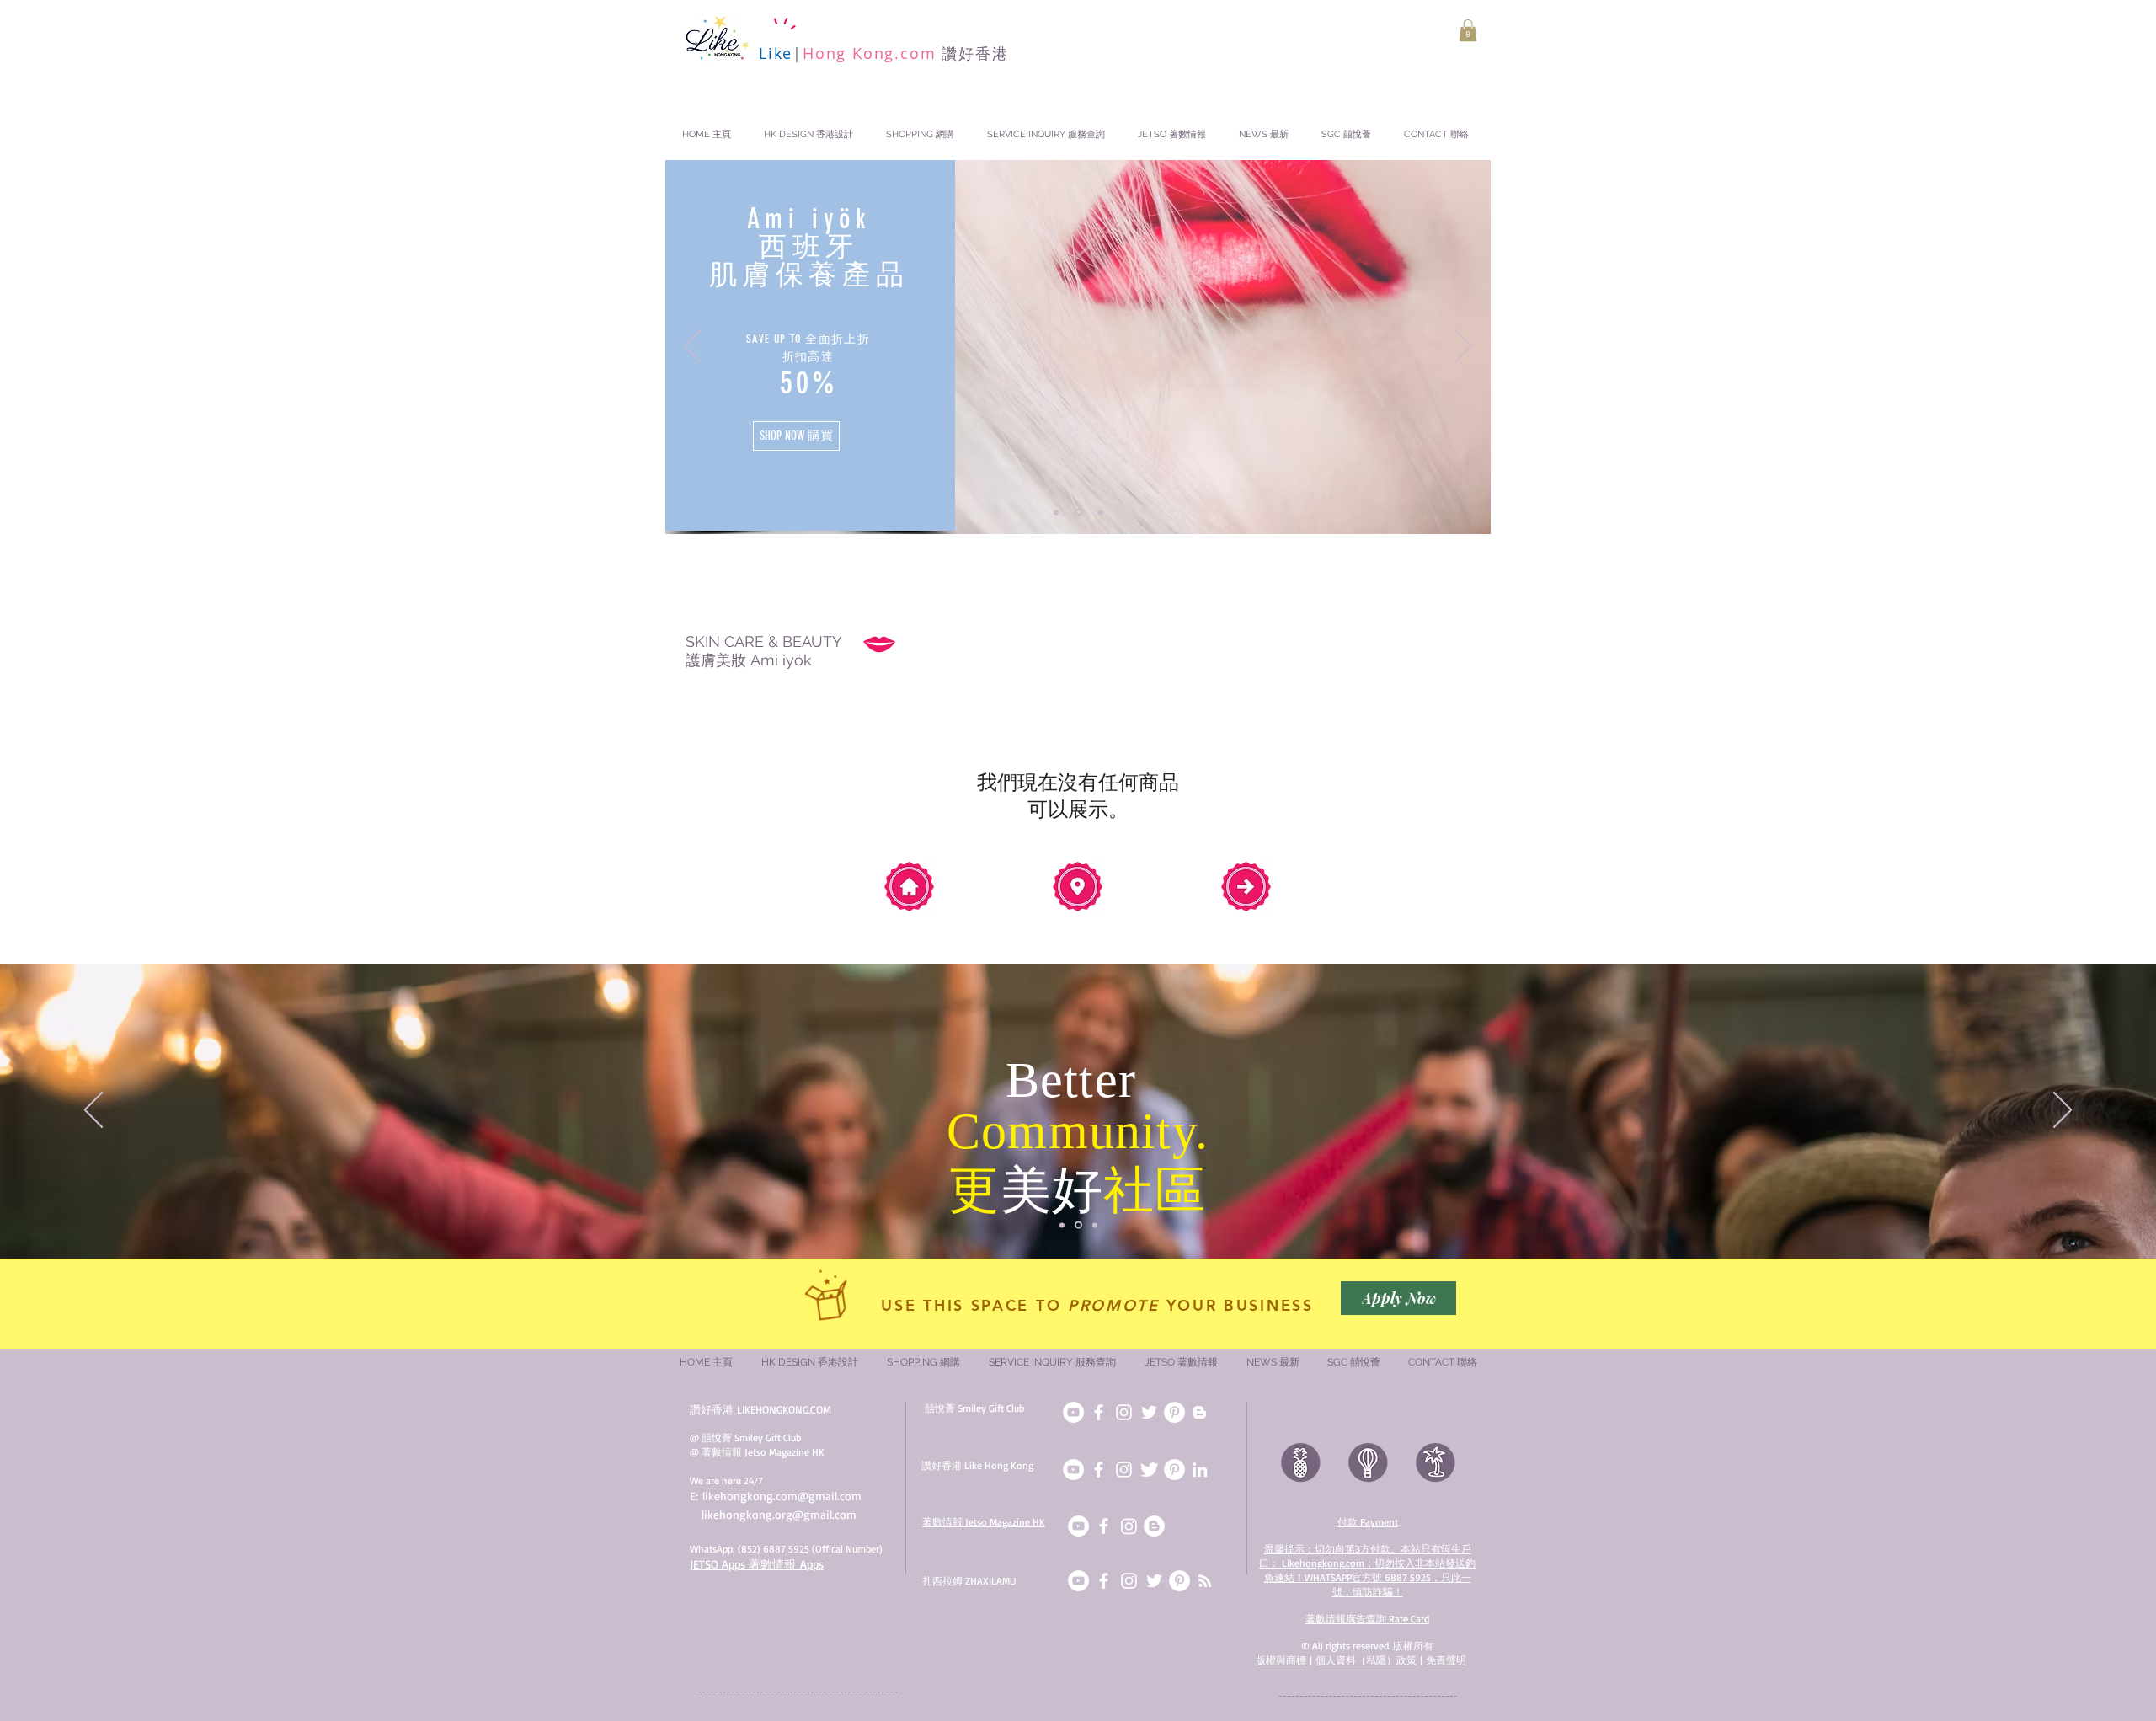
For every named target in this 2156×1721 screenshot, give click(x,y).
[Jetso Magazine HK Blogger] (1154, 1526)
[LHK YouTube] (1073, 1470)
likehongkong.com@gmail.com (782, 1496)
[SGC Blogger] (1200, 1412)
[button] (1468, 30)
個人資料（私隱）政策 (1366, 1660)
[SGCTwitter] (1149, 1412)
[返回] (692, 347)
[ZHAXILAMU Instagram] (1129, 1581)
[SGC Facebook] (1099, 1412)
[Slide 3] (1099, 513)
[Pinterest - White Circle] (1179, 1581)
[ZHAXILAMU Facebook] (1104, 1581)
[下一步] (1464, 347)
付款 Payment (1368, 1522)
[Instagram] (1129, 1526)
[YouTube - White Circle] (1078, 1526)
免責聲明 (1446, 1660)
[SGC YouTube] (1073, 1412)
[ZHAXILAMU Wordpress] (1205, 1581)
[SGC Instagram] (1124, 1412)
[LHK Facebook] (1099, 1470)
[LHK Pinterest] (1174, 1470)
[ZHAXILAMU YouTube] (1078, 1581)
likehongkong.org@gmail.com (779, 1514)
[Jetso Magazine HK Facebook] (1104, 1526)
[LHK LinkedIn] (1200, 1470)
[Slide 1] (1056, 512)
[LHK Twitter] (1149, 1470)
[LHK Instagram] (1124, 1470)
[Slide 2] (1077, 512)
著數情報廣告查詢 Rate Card (1367, 1619)
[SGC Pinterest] (1174, 1412)
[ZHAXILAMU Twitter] (1154, 1581)
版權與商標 (1281, 1660)
